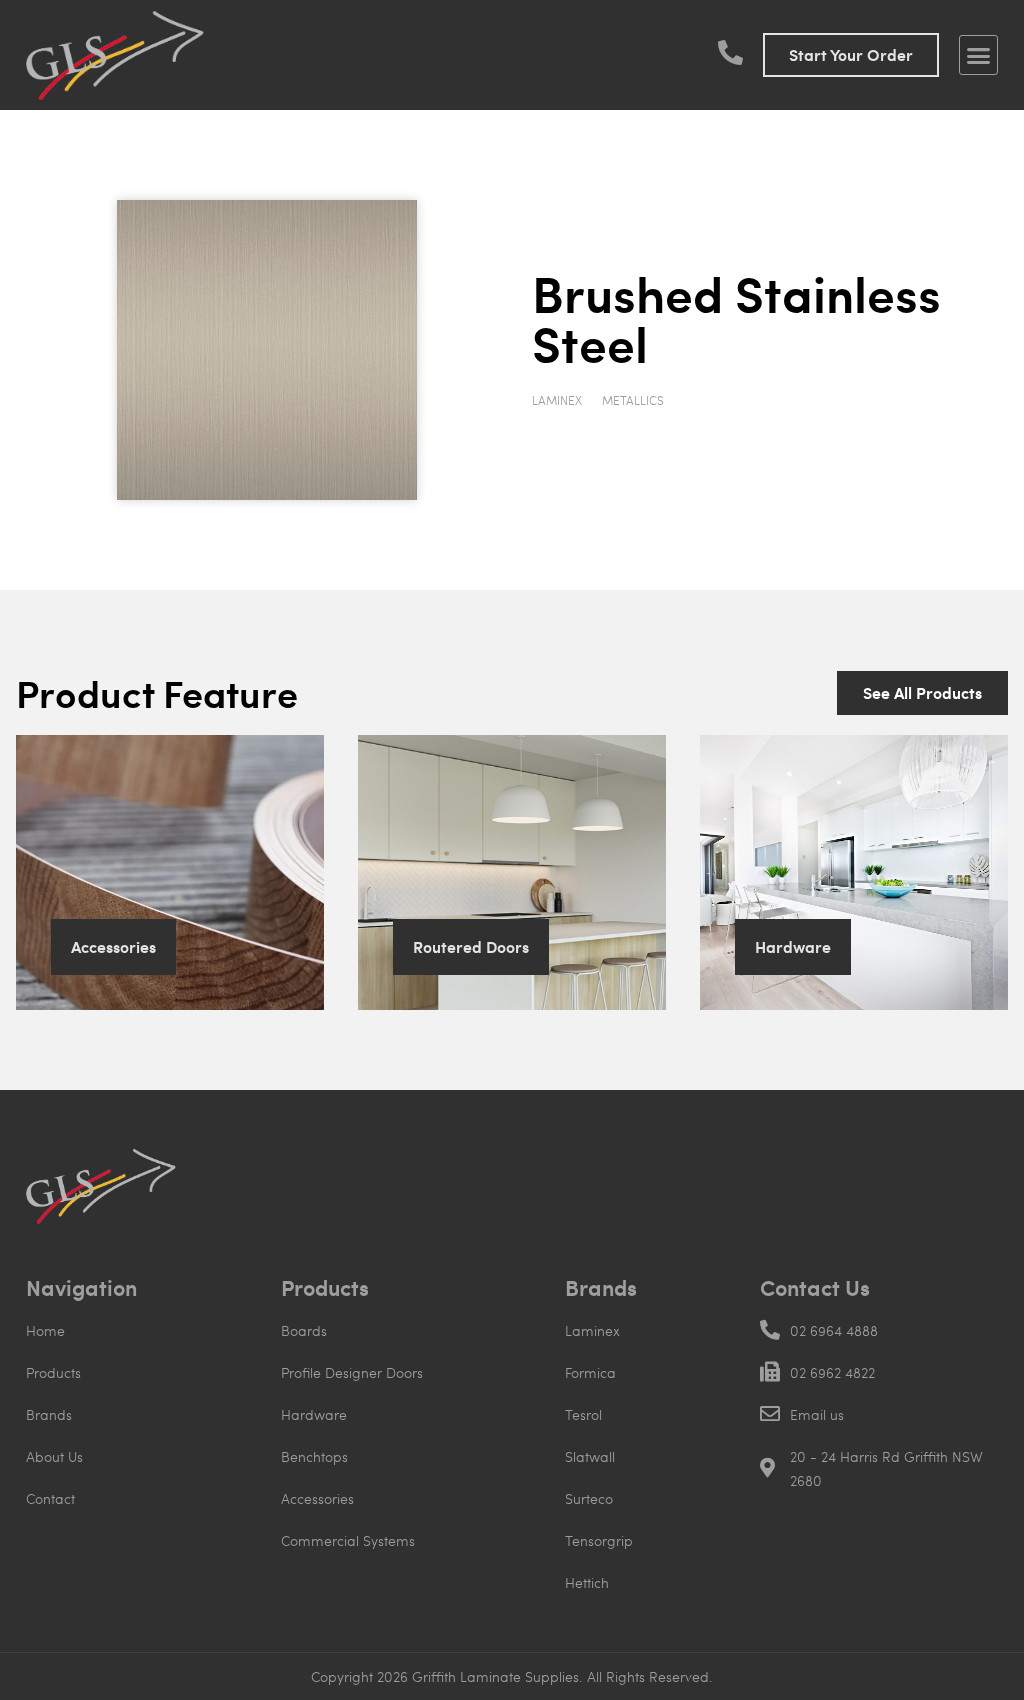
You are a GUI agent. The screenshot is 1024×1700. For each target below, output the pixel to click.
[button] (979, 55)
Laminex (557, 400)
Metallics (633, 400)
